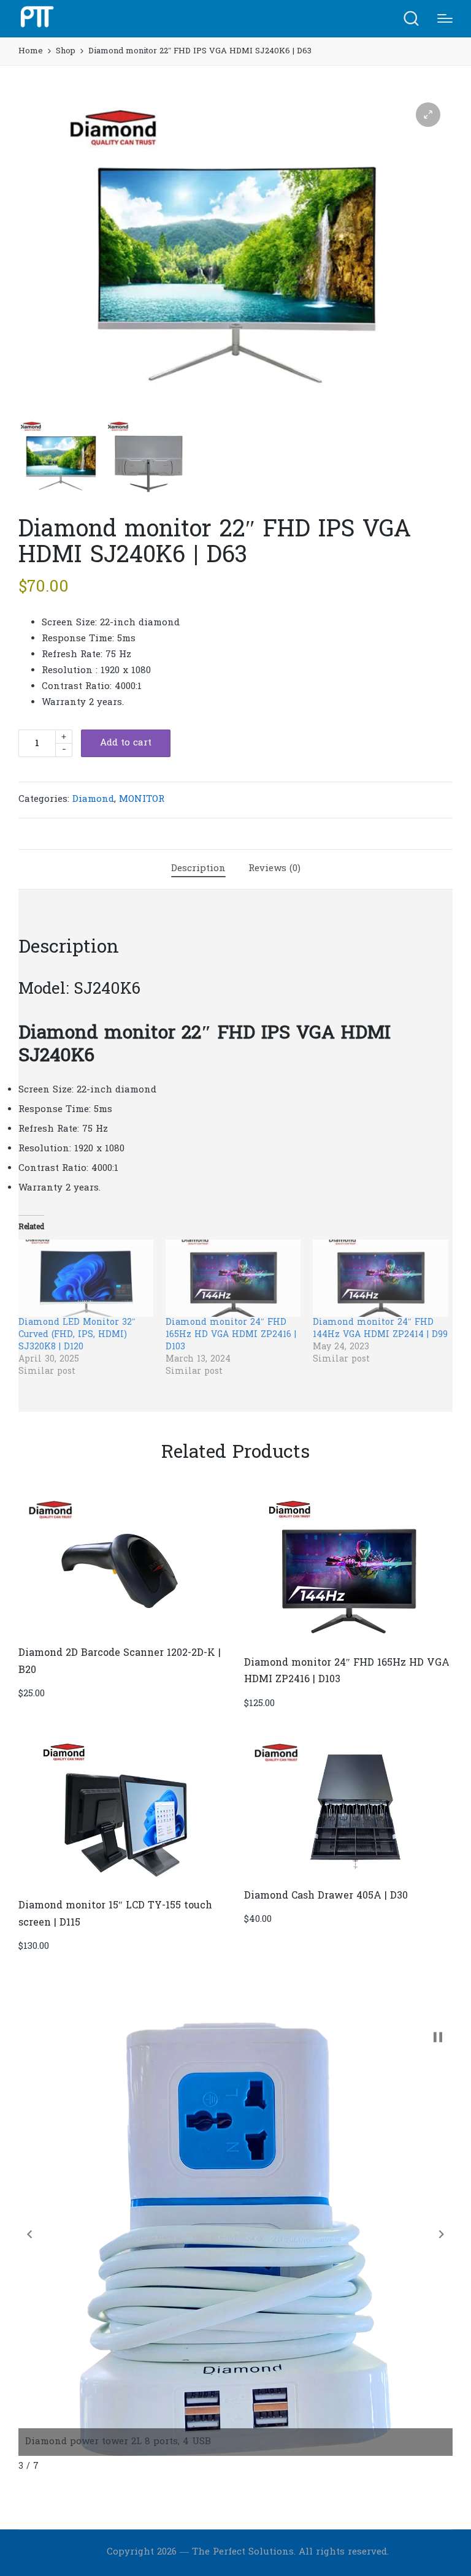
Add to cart (126, 743)
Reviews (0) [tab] (274, 869)
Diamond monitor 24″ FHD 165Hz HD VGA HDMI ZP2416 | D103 (231, 1335)
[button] (428, 115)
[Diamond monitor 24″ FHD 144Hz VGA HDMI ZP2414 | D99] (380, 1278)
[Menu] (445, 18)
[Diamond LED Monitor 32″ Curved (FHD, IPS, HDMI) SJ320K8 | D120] (86, 1278)
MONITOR (142, 799)
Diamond (93, 799)
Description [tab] (198, 869)
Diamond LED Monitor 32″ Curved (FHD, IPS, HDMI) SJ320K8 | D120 (77, 1335)
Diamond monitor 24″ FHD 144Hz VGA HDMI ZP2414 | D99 (380, 1329)
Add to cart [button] (123, 1634)
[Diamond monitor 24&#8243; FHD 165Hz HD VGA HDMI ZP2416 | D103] (233, 1278)
